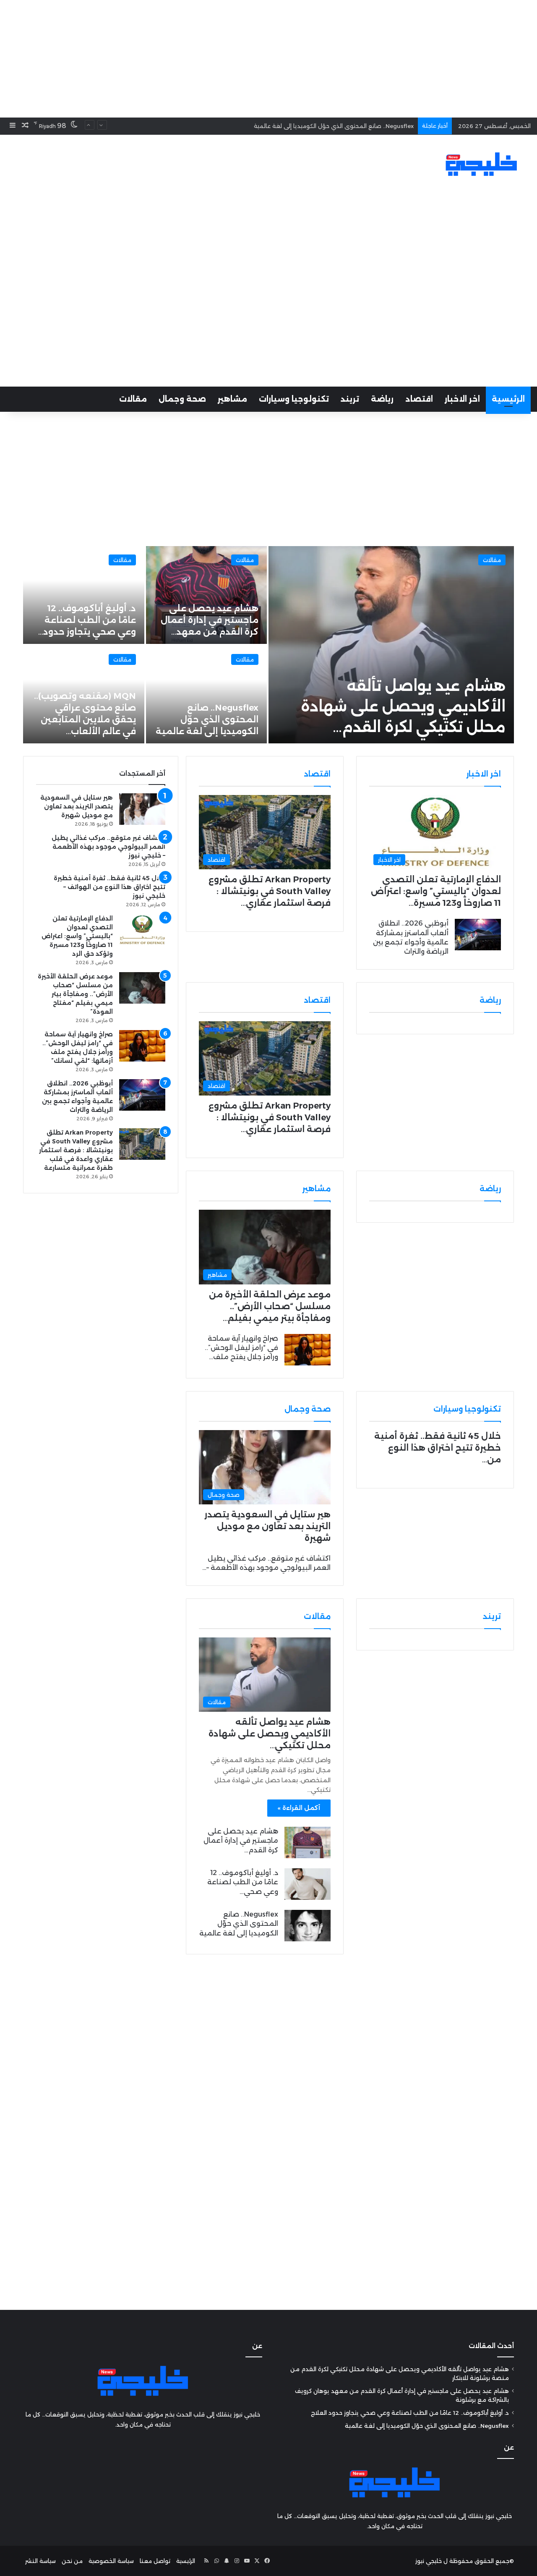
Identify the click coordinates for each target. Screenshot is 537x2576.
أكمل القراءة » (299, 1808)
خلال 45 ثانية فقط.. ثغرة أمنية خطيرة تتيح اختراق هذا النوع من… (438, 1448)
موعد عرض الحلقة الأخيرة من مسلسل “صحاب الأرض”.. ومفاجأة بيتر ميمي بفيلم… (270, 1306)
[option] (268, 645)
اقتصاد (419, 399)
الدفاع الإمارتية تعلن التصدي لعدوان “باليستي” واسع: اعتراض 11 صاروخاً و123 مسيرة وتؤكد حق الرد (77, 936)
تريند (350, 399)
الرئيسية (508, 399)
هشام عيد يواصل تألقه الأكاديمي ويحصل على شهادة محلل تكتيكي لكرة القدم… (403, 706)
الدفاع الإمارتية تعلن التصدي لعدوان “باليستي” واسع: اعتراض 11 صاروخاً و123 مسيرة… (436, 891)
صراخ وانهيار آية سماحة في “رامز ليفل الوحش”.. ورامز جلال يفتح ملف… (241, 1348)
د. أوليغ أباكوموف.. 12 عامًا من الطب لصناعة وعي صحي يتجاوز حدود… (87, 620)
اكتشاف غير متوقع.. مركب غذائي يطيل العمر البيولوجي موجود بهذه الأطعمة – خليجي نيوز (108, 847)
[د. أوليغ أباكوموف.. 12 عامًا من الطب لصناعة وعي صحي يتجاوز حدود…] (84, 595)
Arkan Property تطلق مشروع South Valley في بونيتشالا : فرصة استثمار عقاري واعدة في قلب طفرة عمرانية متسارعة (76, 1150)
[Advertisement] (268, 59)
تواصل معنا (155, 2561)
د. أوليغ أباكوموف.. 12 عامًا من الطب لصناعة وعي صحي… (243, 1882)
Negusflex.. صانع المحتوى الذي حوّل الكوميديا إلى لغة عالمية (334, 126)
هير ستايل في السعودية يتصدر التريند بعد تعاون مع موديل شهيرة (267, 1526)
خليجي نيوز (429, 2561)
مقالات (133, 399)
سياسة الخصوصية (111, 2561)
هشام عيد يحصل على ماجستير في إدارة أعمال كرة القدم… (241, 1841)
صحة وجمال (182, 399)
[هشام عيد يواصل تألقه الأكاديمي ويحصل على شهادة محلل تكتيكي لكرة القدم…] (391, 645)
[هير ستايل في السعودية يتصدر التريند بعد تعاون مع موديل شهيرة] (142, 809)
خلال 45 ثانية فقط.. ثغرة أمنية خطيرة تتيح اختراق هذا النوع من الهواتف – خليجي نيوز (109, 887)
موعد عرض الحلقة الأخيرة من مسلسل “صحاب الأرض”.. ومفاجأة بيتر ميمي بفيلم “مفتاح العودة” (75, 994)
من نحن (72, 2561)
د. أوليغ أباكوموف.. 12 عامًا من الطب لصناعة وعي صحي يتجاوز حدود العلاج (410, 2413)
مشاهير (232, 399)
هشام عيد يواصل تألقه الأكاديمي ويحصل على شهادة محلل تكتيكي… (270, 1734)
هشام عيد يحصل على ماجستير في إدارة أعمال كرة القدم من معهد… (210, 620)
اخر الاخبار (462, 399)
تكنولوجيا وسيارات (294, 399)
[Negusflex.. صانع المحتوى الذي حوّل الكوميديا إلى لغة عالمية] (207, 694)
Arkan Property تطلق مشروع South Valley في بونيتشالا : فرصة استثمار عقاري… (270, 891)
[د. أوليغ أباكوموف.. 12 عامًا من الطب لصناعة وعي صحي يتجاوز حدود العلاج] (308, 1884)
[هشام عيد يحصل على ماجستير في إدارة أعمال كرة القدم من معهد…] (207, 595)
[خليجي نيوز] (481, 164)
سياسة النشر (40, 2561)
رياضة (382, 399)
